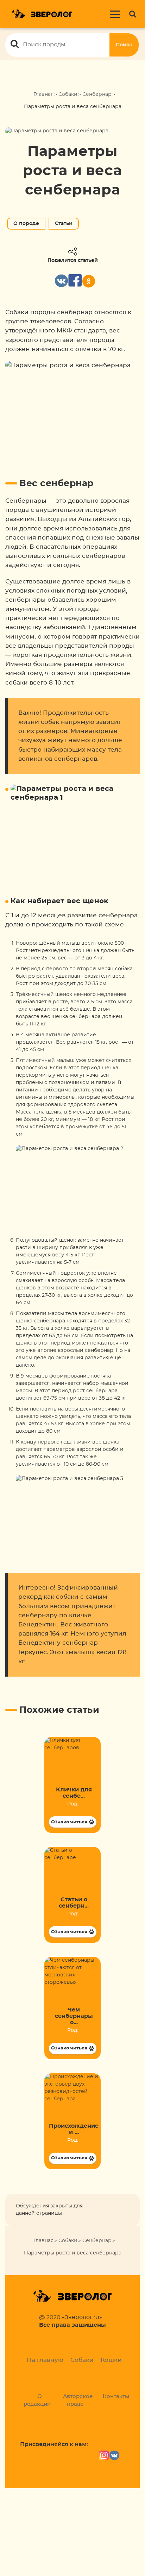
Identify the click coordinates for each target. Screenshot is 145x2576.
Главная (43, 94)
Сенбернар (97, 94)
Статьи (64, 224)
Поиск (124, 45)
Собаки (68, 94)
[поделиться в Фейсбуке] (75, 281)
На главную (45, 2360)
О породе (26, 224)
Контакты (116, 2396)
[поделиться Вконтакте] (61, 281)
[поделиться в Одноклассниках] (89, 281)
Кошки (111, 2360)
